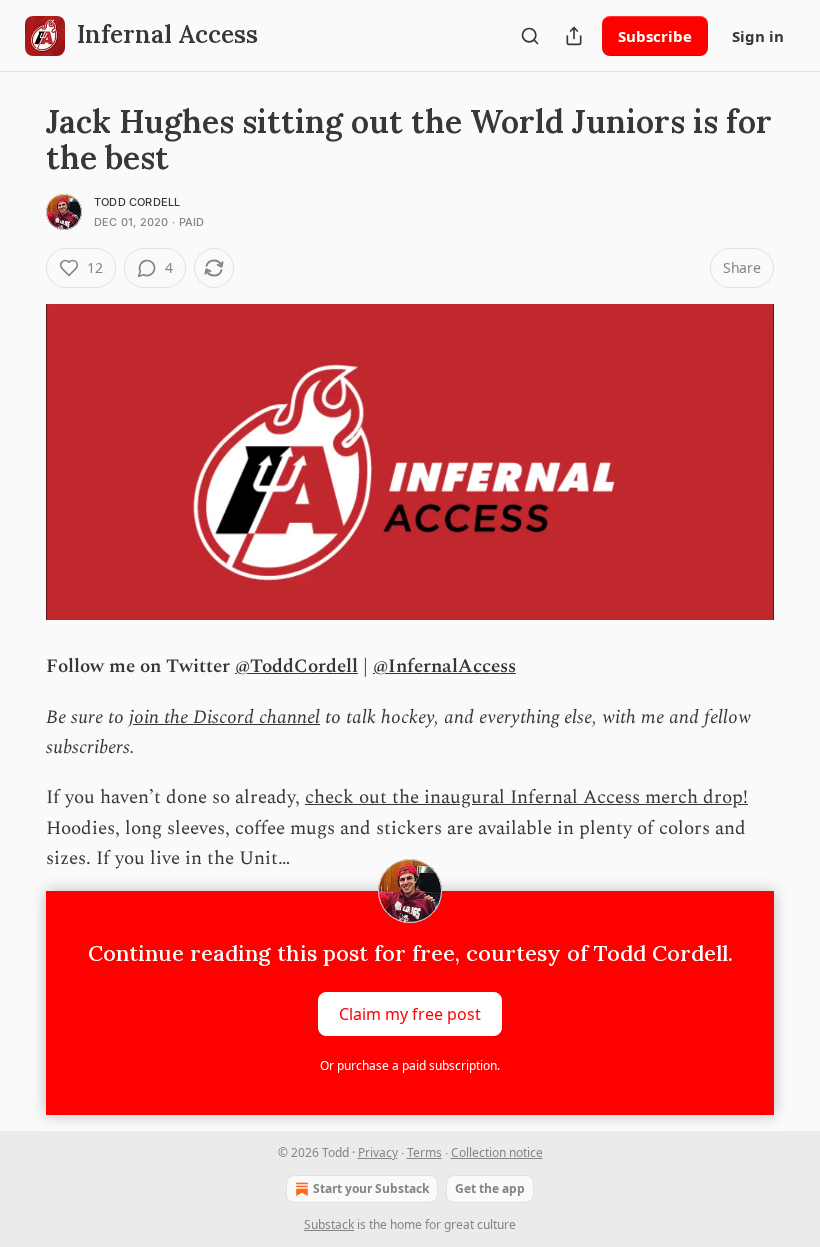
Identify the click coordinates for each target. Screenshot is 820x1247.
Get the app (490, 1188)
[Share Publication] (574, 36)
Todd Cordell (137, 202)
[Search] (530, 36)
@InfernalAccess (444, 666)
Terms (424, 1152)
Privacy (378, 1152)
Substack (329, 1224)
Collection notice (497, 1152)
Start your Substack (371, 1188)
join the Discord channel (224, 717)
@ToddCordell (296, 666)
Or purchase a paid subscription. (410, 1065)
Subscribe (655, 36)
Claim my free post (410, 1013)
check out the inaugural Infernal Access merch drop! (526, 797)
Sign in (758, 36)
